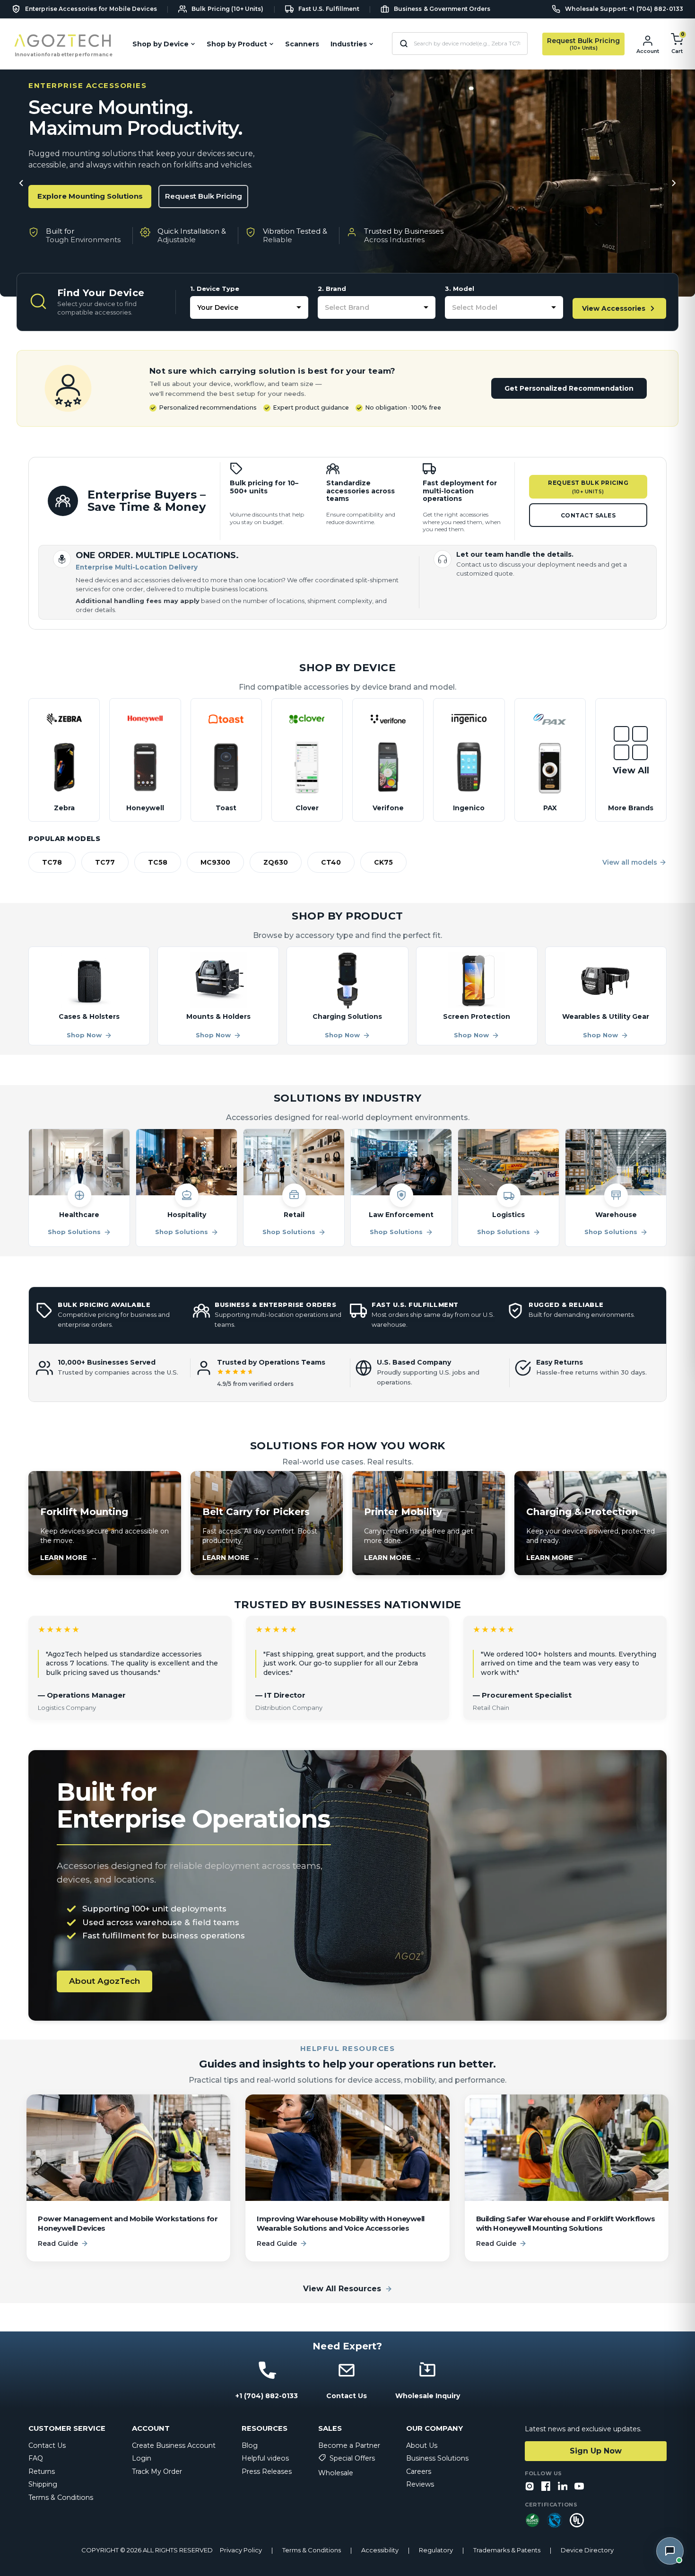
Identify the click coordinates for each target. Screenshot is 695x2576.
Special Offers (352, 2458)
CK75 (383, 862)
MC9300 (215, 862)
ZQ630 (276, 862)
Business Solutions (437, 2458)
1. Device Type (215, 289)
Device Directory (587, 2550)
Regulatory (436, 2550)
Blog (250, 2445)
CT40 (331, 862)
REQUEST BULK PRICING (588, 487)
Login (142, 2458)
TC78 (52, 862)
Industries (349, 44)
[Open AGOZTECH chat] (670, 2551)
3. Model (460, 289)
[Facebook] (546, 2487)
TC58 (158, 862)
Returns (42, 2471)
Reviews (420, 2484)
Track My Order (157, 2471)
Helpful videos (265, 2458)
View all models (630, 862)
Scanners (302, 44)
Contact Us (47, 2445)
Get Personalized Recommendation (569, 388)
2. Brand (332, 289)
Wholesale (336, 2473)
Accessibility (380, 2550)
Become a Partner (349, 2445)
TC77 (105, 862)
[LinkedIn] (563, 2487)
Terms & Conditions (61, 2497)
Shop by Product (237, 44)
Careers (419, 2471)
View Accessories (614, 308)
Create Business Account (174, 2445)
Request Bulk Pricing (204, 196)
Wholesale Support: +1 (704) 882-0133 (624, 9)
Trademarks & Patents (507, 2550)
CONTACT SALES (588, 515)
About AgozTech (104, 1981)
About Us (422, 2445)
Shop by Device (161, 44)
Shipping (43, 2484)
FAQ (36, 2458)
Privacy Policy (241, 2550)
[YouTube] (579, 2487)
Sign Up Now (596, 2451)
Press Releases (267, 2471)
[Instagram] (530, 2487)
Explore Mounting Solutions (90, 196)
